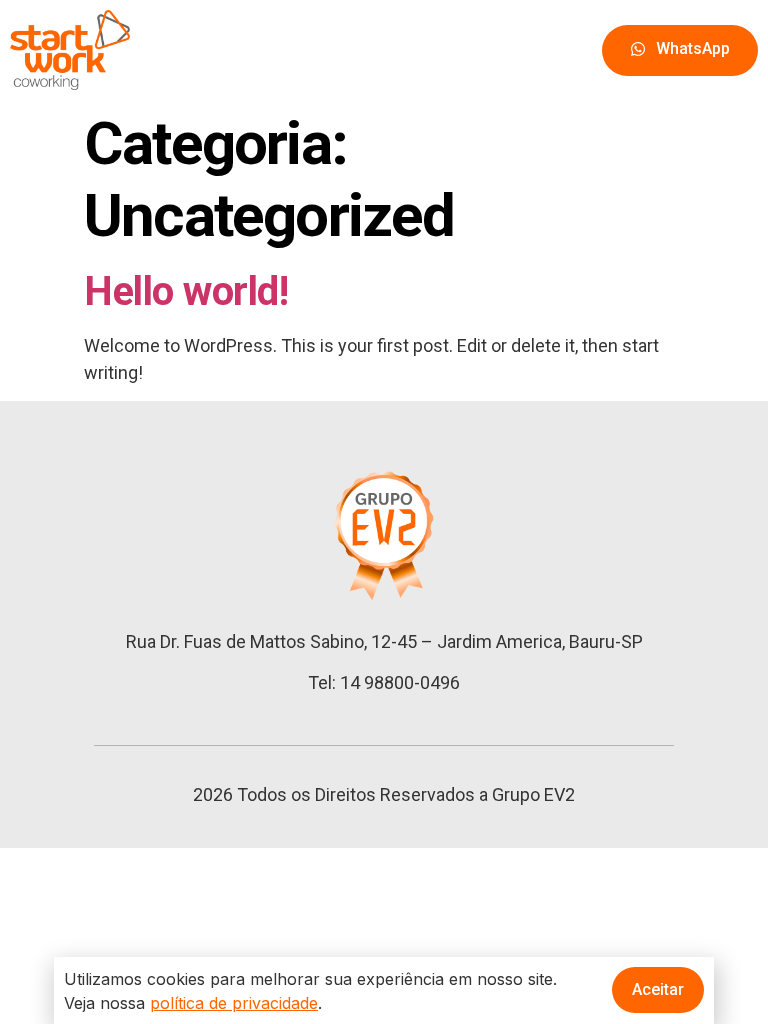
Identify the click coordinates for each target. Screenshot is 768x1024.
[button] (680, 50)
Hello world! (186, 291)
